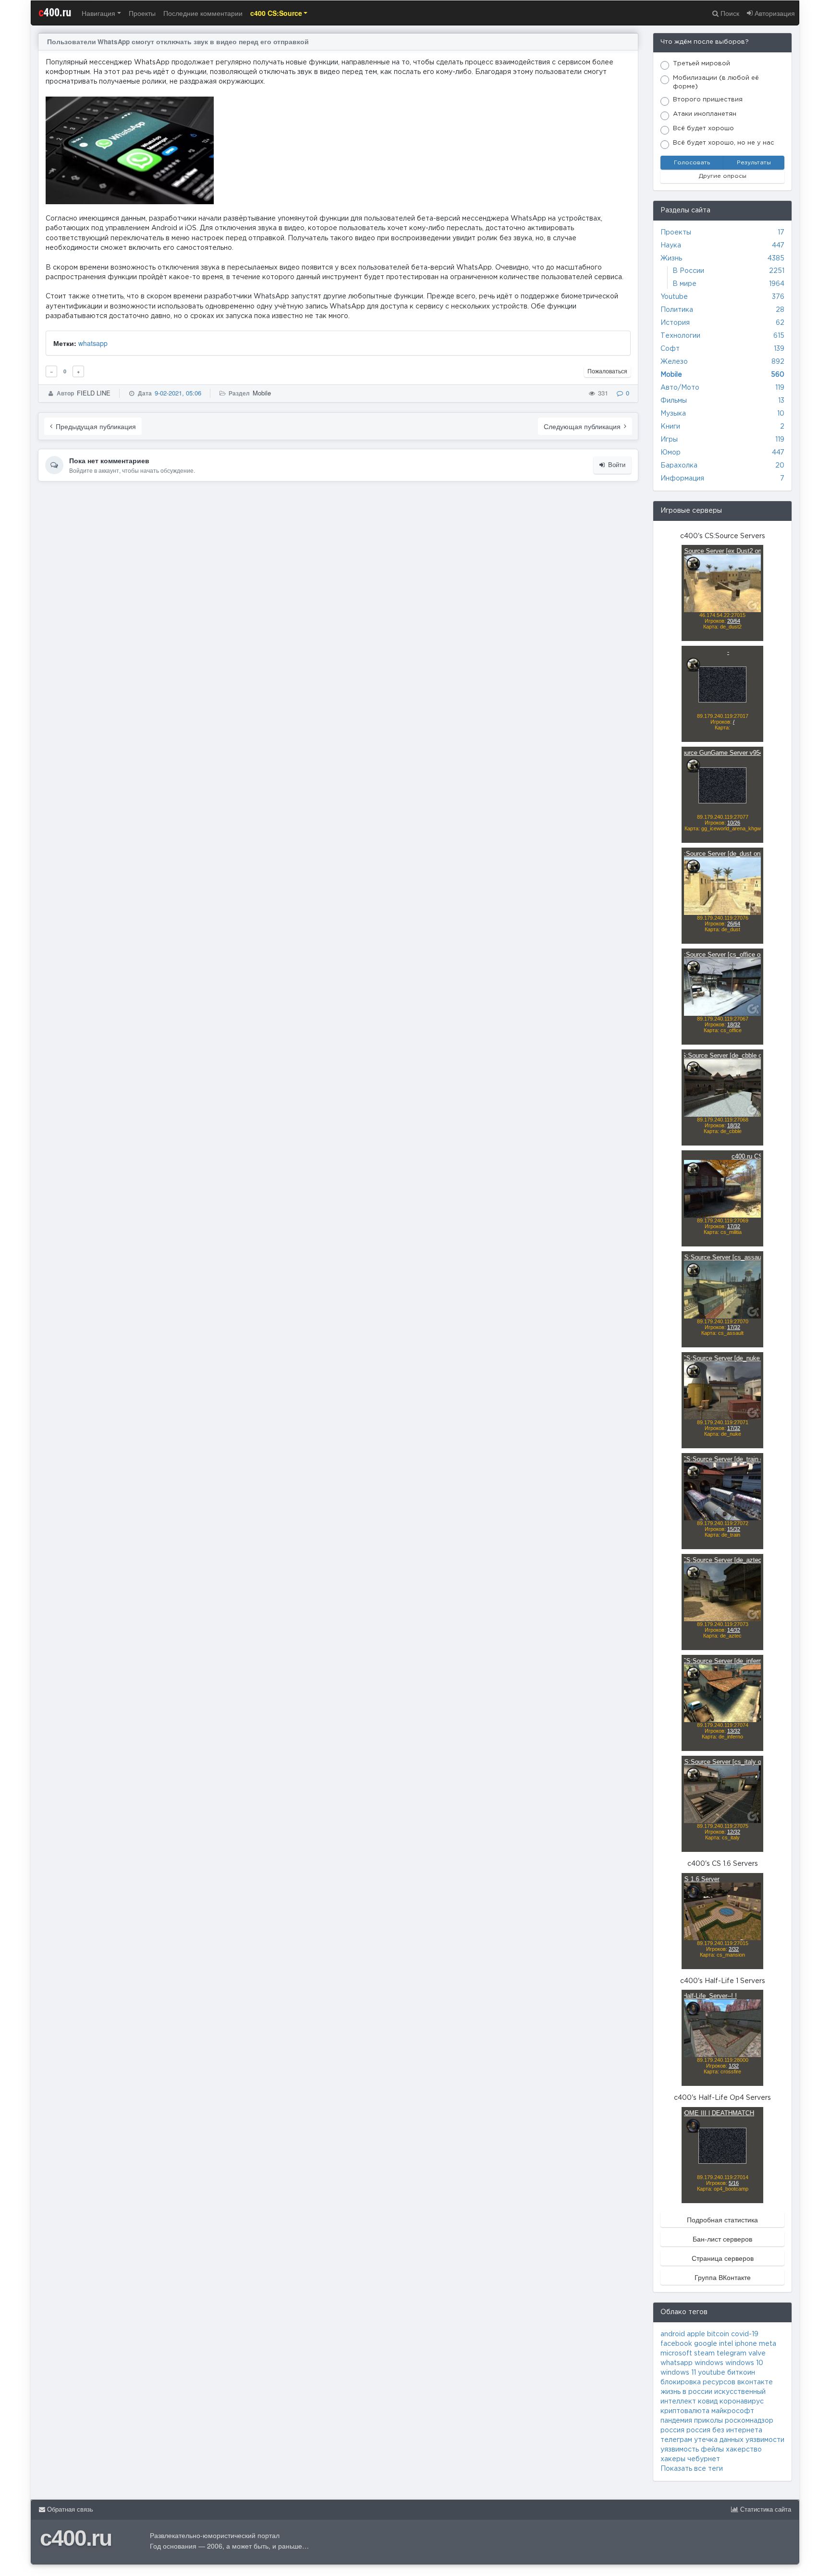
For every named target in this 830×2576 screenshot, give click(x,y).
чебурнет (704, 2459)
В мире (684, 284)
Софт (670, 349)
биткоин (741, 2373)
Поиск (729, 13)
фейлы (712, 2450)
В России (688, 271)
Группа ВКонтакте (723, 2277)
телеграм (676, 2440)
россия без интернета (724, 2430)
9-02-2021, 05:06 (178, 393)
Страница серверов (723, 2258)
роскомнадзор (749, 2421)
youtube (712, 2373)
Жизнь (671, 259)
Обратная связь (69, 2509)
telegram (732, 2354)
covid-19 (745, 2334)
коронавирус (742, 2402)
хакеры (673, 2459)
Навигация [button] (98, 13)
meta (768, 2344)
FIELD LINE (94, 393)
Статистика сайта (765, 2509)
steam (704, 2354)
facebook (676, 2344)
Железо (674, 362)
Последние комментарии (203, 13)
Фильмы (674, 401)
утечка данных (719, 2440)
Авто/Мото (680, 388)
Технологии (680, 336)
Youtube (674, 297)
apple (696, 2334)
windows (709, 2363)
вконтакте (755, 2382)
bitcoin (718, 2334)
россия (672, 2430)
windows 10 (744, 2363)
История (675, 323)
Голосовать (692, 163)
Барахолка (679, 466)
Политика (677, 310)
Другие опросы (723, 176)
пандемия (676, 2421)
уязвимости (765, 2440)
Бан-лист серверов (722, 2239)
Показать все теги (692, 2469)
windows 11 (678, 2373)
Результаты (754, 163)
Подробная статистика (722, 2219)
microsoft (676, 2354)
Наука (671, 246)
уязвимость (680, 2450)
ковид (708, 2402)
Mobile (262, 393)
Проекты (142, 13)
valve (757, 2354)
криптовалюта (685, 2411)
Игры (669, 440)
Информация (682, 479)
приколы (708, 2421)
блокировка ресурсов (698, 2382)
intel (726, 2344)
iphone (746, 2344)
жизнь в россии (686, 2392)
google (706, 2344)
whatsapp (93, 343)
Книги (670, 427)
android (673, 2334)
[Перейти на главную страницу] (415, 13)
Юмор (671, 453)
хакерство (744, 2450)
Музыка (673, 414)
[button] (279, 13)
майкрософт (733, 2411)
